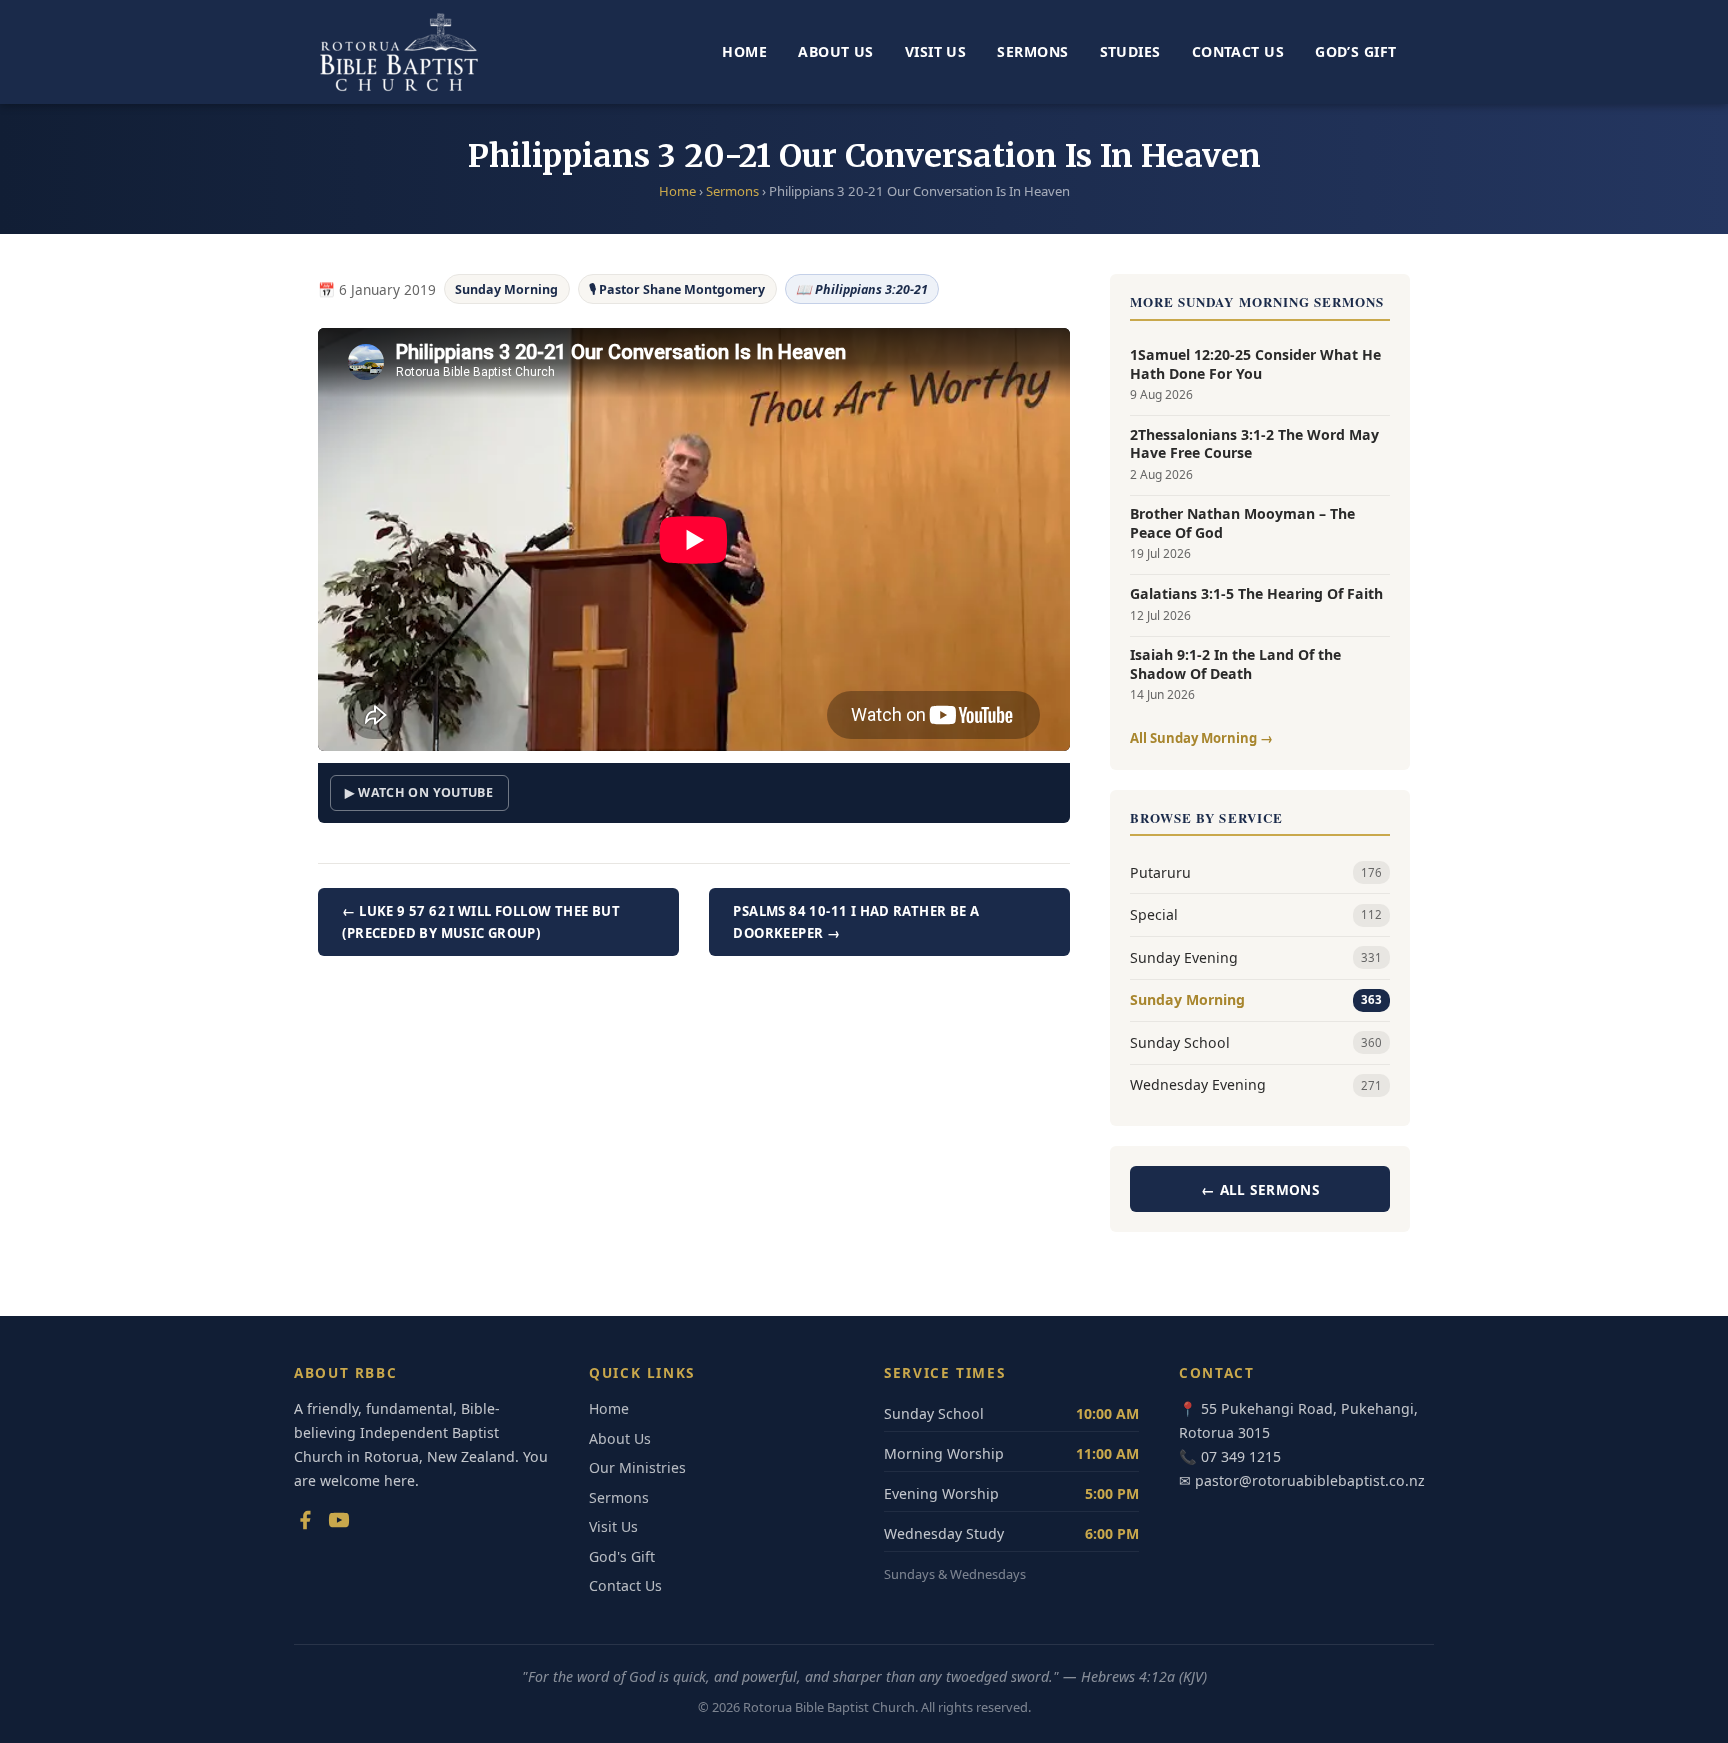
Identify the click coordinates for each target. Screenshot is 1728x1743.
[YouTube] (339, 1524)
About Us (835, 51)
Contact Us (1238, 51)
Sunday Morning (506, 289)
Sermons (1032, 51)
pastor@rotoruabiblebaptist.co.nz (1310, 1480)
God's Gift (622, 1556)
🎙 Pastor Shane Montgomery (677, 289)
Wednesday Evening (1256, 1084)
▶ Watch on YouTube (419, 792)
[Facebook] (305, 1524)
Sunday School (1256, 1042)
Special (1256, 914)
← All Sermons (1260, 1189)
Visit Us (935, 51)
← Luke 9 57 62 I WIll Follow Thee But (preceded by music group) (481, 922)
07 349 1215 (1241, 1456)
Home (744, 51)
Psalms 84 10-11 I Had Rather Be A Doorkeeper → (856, 922)
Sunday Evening (1256, 957)
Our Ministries (637, 1467)
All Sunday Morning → (1201, 738)
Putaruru (1256, 872)
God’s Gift (1355, 51)
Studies (1130, 51)
